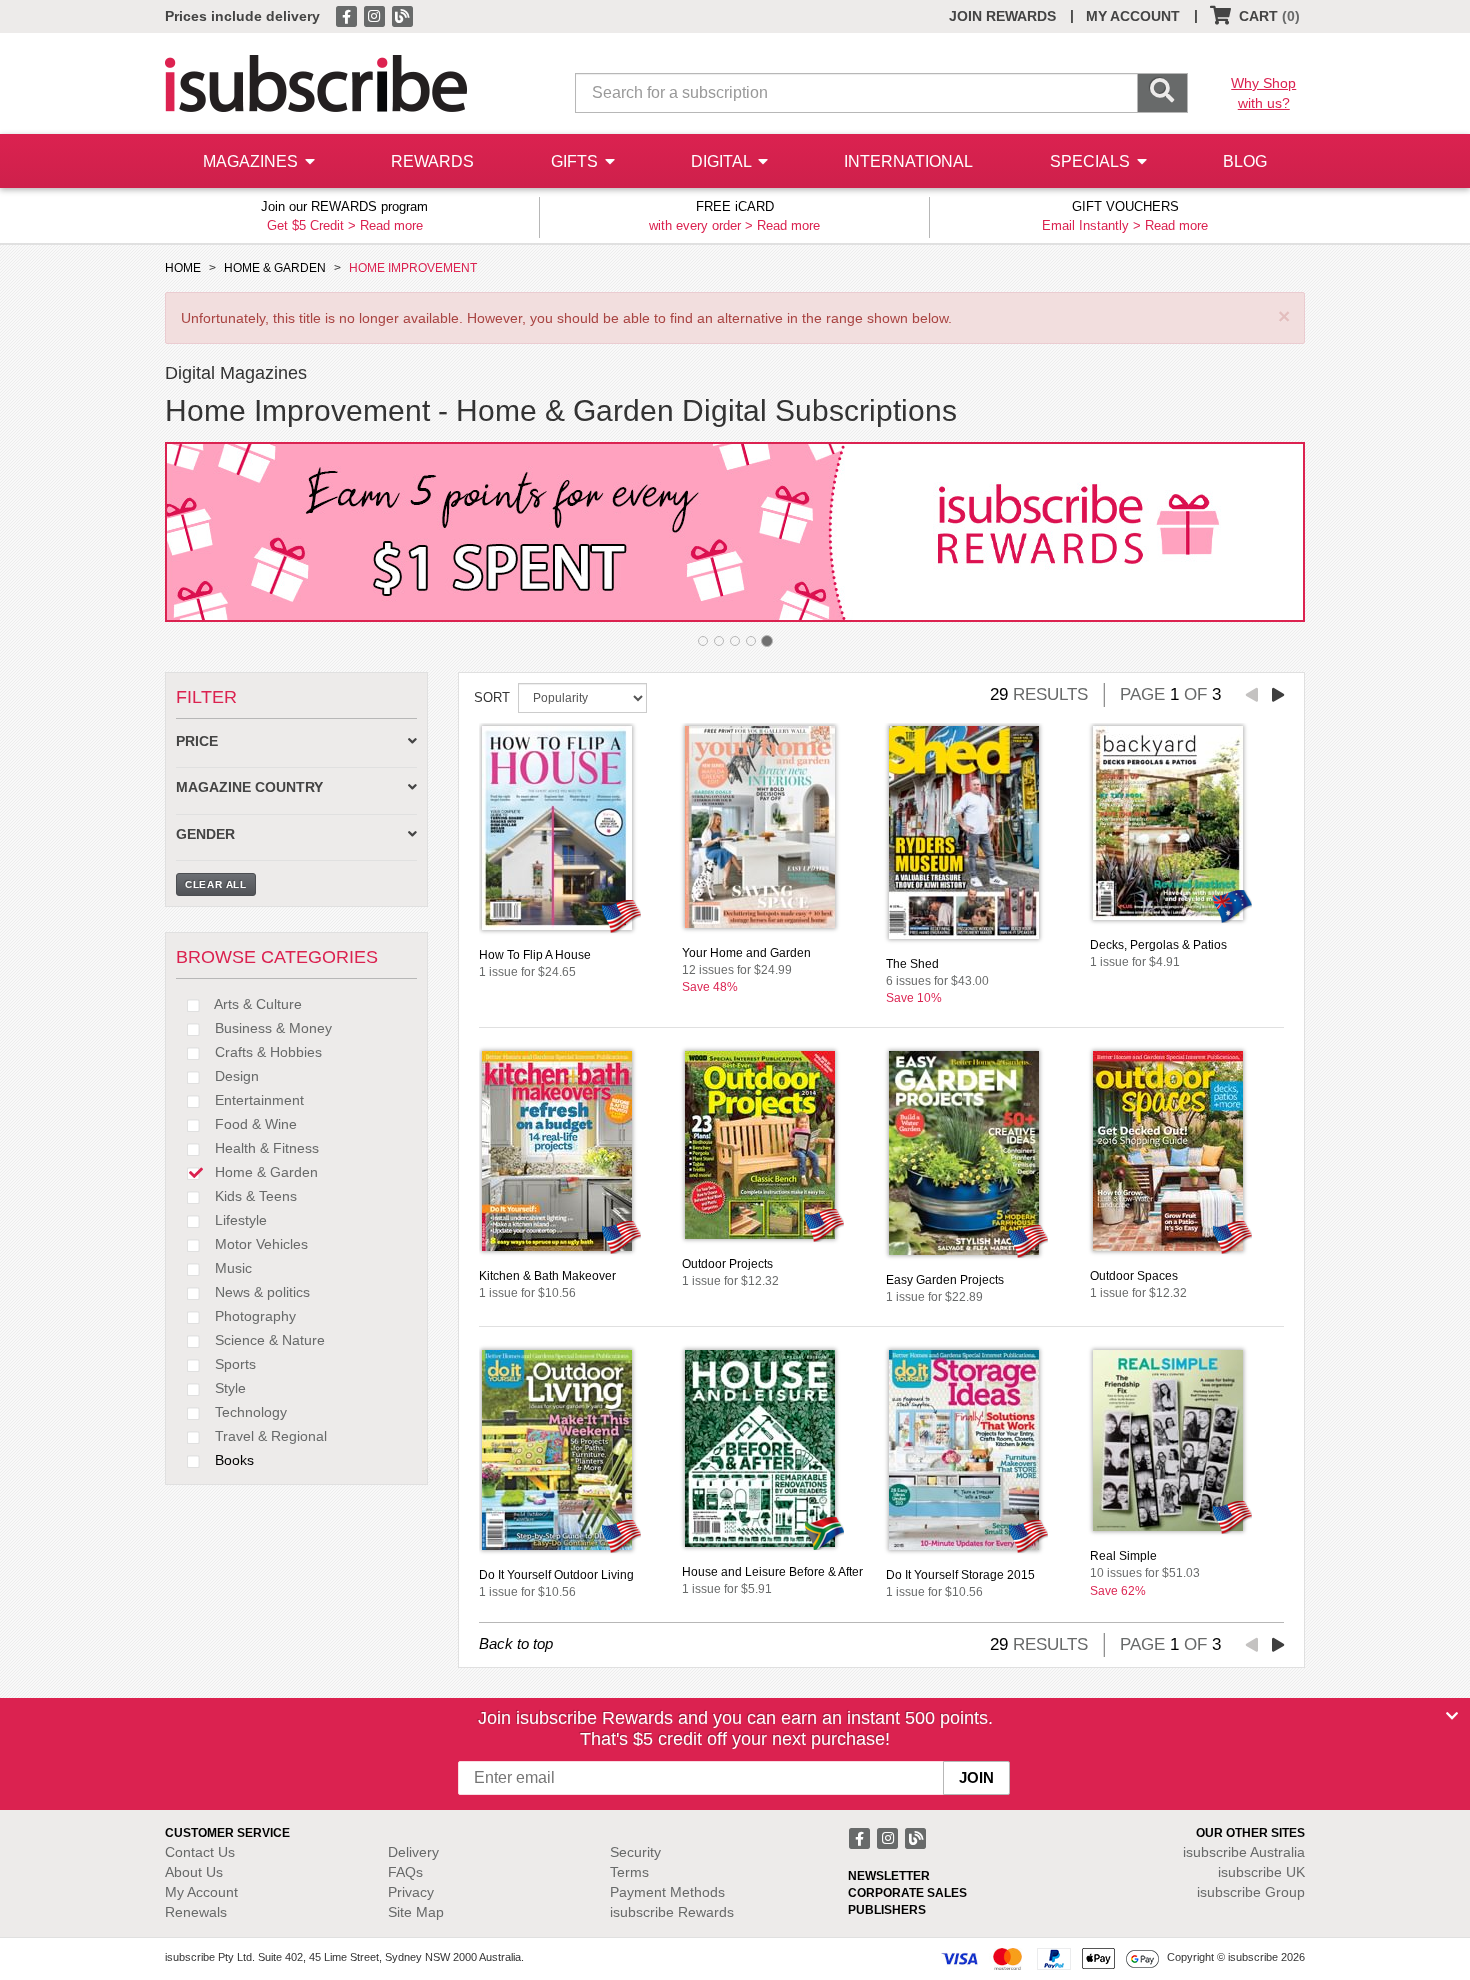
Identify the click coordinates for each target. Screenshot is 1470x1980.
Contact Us (200, 1852)
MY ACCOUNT (1133, 16)
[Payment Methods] (1050, 1958)
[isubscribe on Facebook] (348, 15)
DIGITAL (723, 161)
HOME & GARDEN (275, 268)
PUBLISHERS (887, 1910)
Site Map (416, 1912)
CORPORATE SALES (907, 1893)
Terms (629, 1872)
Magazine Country (249, 787)
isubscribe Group (1251, 1892)
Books (232, 1460)
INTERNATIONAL (908, 161)
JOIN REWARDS (1002, 16)
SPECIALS (1092, 161)
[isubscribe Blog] (402, 15)
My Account (201, 1892)
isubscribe (1244, 1852)
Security (635, 1852)
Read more (391, 225)
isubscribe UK (1261, 1872)
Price (197, 741)
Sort (492, 697)
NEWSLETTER (889, 1876)
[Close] (1452, 1716)
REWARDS (432, 161)
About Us (194, 1872)
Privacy (411, 1892)
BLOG (1245, 161)
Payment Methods (667, 1892)
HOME (183, 268)
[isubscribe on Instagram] (376, 15)
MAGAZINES (252, 161)
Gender (205, 834)
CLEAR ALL (216, 884)
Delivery (413, 1852)
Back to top (516, 1643)
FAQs (405, 1872)
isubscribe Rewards (672, 1912)
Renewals (196, 1912)
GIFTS (576, 161)
